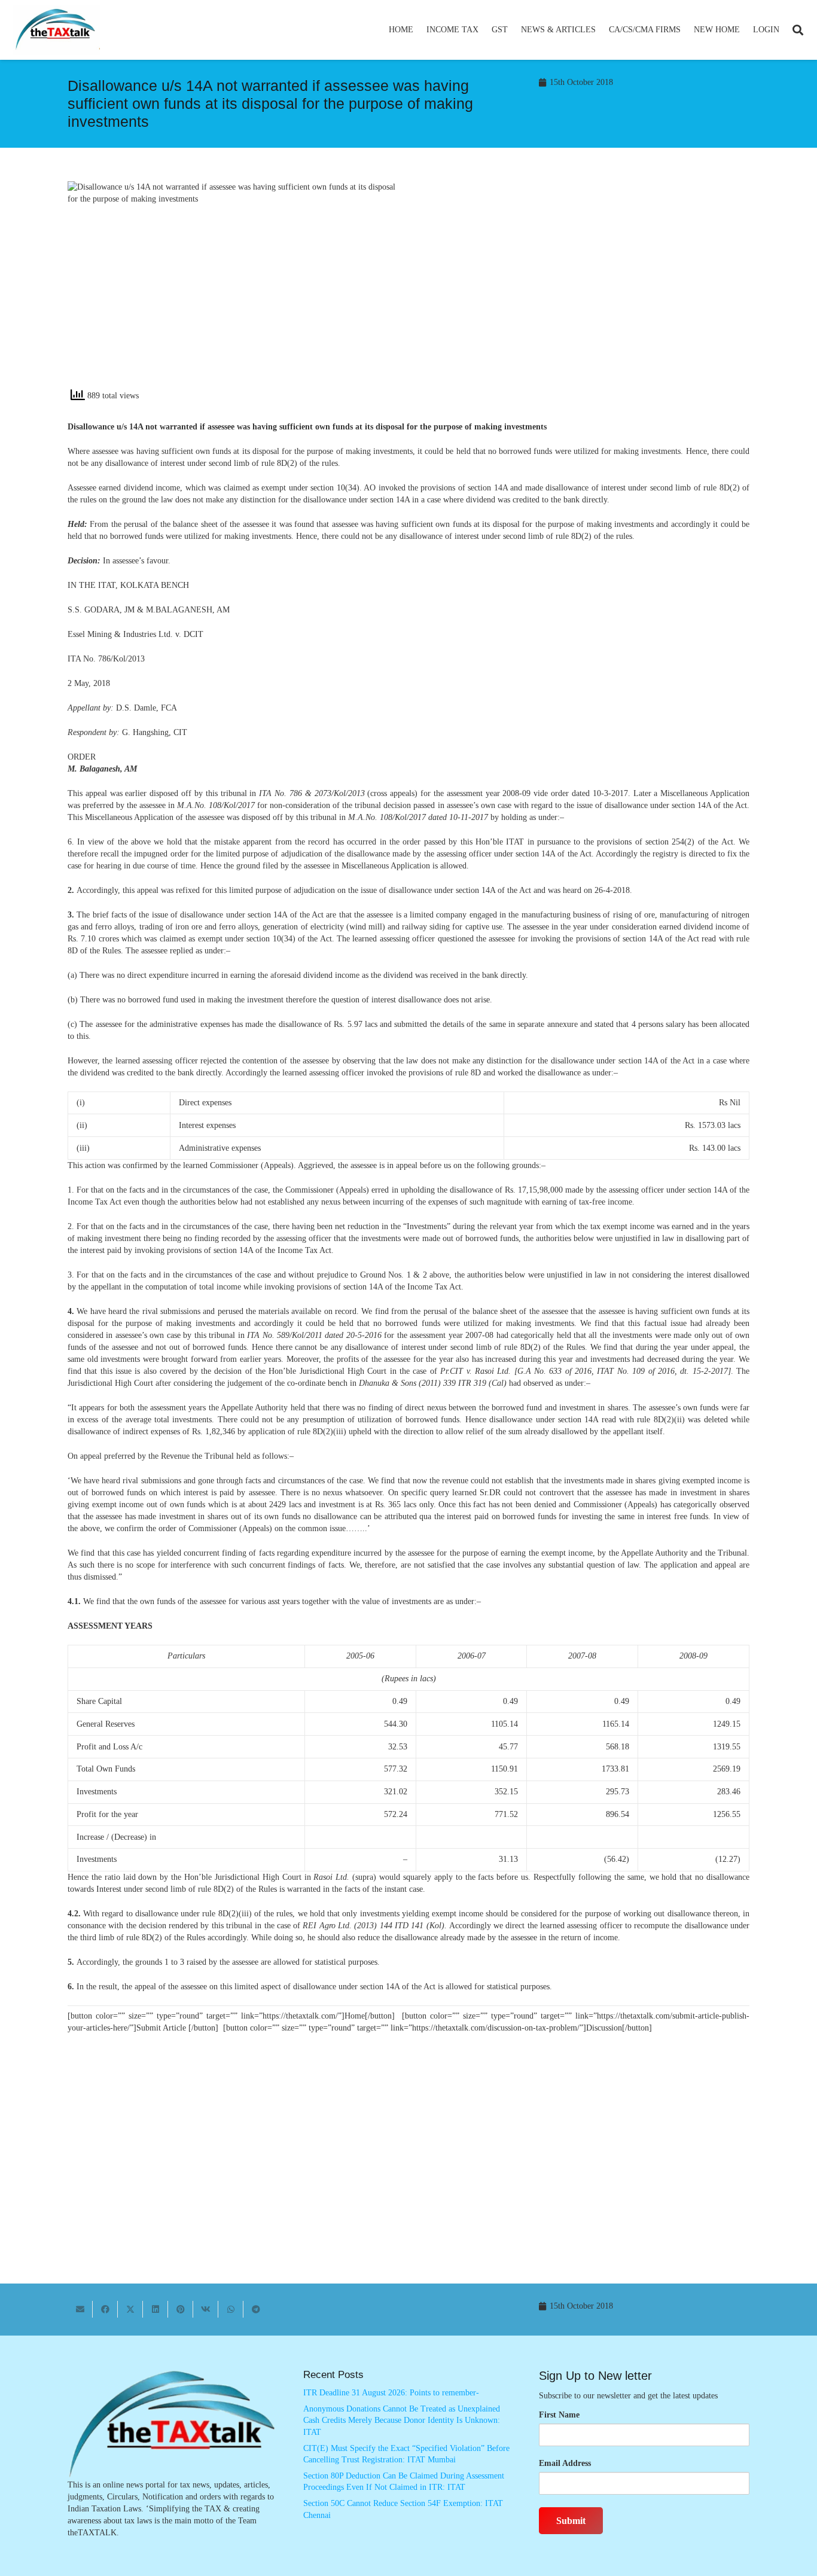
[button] (484, 30)
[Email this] (80, 2309)
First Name (559, 2415)
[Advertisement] (585, 289)
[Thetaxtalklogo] (56, 30)
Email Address (565, 2463)
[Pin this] (181, 2309)
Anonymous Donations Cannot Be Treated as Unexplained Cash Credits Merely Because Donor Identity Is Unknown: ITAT (402, 2420)
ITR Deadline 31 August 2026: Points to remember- (391, 2393)
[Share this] (105, 2309)
